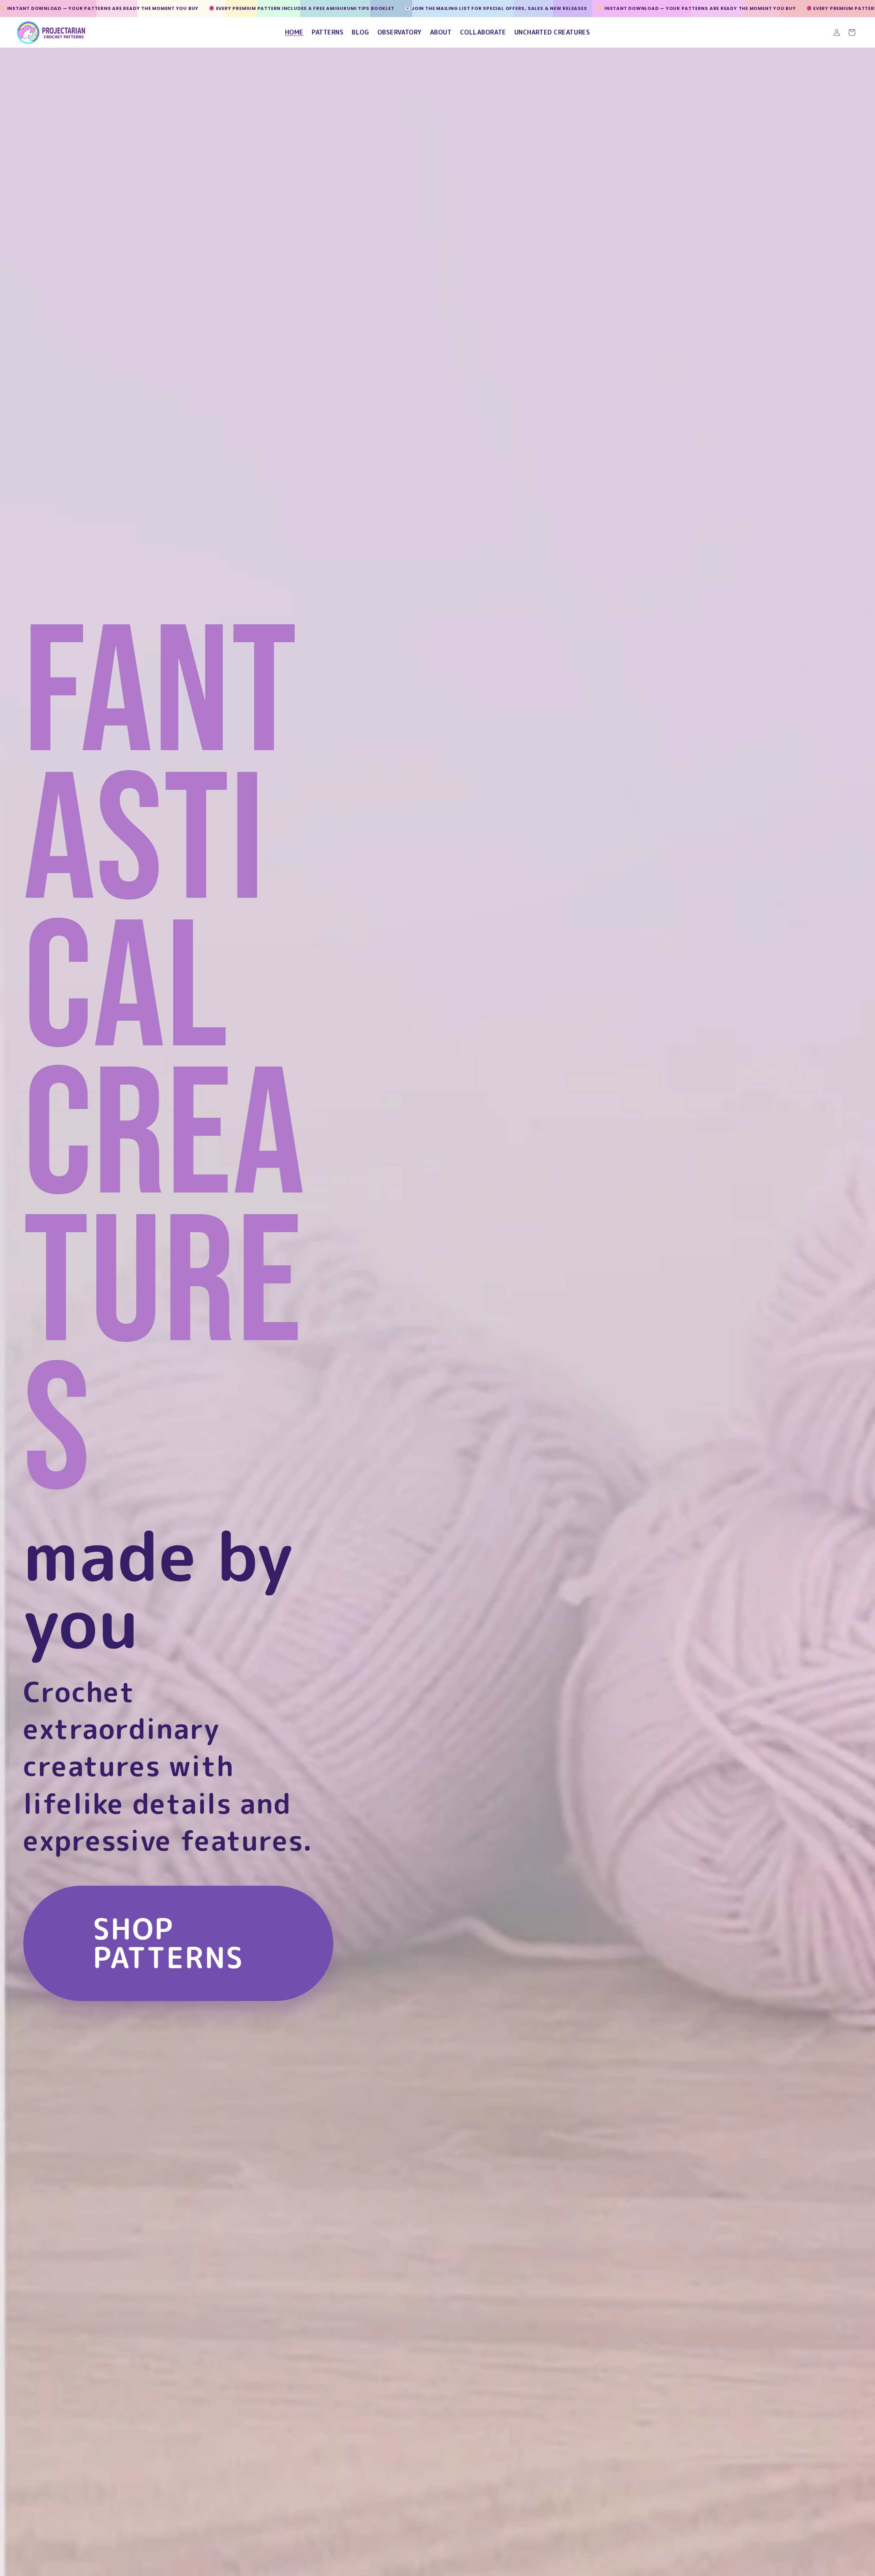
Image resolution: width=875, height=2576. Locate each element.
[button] (852, 32)
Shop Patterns (168, 1943)
